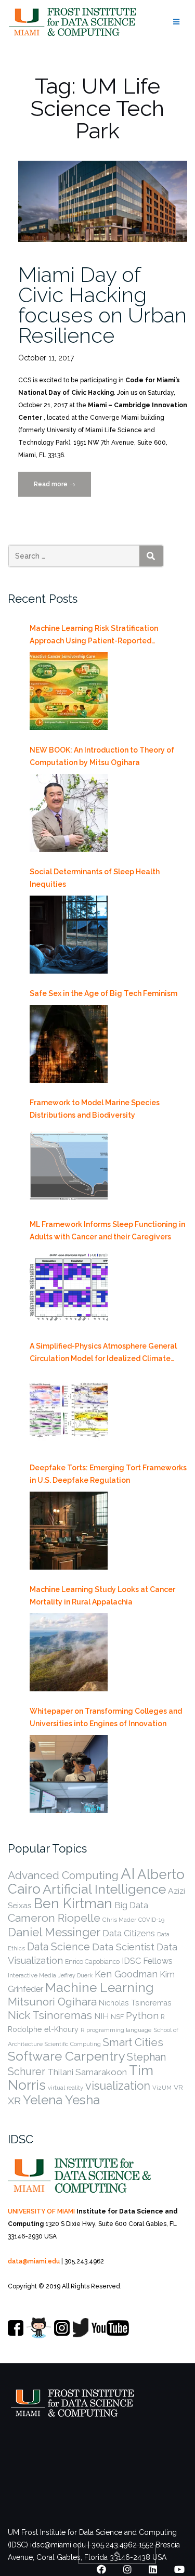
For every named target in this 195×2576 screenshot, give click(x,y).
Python (142, 2015)
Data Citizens (129, 1933)
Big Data (131, 1905)
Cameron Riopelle (54, 1918)
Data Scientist (123, 1947)
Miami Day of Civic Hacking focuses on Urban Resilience (102, 305)
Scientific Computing (73, 2044)
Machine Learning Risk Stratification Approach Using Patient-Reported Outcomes (94, 636)
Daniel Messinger (54, 1932)
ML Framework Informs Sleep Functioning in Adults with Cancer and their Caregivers (107, 1231)
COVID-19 (151, 1920)
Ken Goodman (126, 1974)
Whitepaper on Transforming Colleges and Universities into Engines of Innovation (106, 1717)
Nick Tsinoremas (50, 2015)
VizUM (162, 2088)
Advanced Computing (63, 1875)
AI (128, 1874)
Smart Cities (133, 2042)
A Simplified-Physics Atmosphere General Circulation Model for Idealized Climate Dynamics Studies (103, 1353)
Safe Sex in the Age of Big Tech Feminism (103, 993)
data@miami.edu (34, 2261)
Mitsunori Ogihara (52, 2002)
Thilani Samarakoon (87, 2072)
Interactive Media (32, 1975)
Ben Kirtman (73, 1903)
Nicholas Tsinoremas (135, 2003)
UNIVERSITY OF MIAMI (41, 2211)
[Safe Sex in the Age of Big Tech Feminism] (69, 1044)
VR (178, 2087)
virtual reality (66, 2088)
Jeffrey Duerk (75, 1975)
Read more (62, 489)
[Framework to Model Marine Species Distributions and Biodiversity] (69, 1166)
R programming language (116, 2030)
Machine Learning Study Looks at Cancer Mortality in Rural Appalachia (102, 1596)
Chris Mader (119, 1920)
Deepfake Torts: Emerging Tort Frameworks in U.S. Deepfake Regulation (108, 1474)
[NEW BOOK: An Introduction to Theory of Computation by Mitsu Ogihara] (69, 813)
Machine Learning (100, 1988)
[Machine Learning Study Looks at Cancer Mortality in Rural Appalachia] (69, 1652)
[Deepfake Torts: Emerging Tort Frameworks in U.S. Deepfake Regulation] (69, 1531)
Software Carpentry (66, 2056)
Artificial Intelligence (104, 1889)
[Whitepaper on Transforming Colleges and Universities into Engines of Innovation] (69, 1774)
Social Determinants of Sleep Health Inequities (95, 878)
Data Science (58, 1947)
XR (14, 2101)
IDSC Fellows (147, 1961)
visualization (118, 2086)
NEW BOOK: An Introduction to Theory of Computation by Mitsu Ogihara (102, 756)
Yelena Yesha (61, 2100)
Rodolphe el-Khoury (43, 2029)
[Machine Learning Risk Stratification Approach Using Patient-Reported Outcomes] (69, 691)
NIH (101, 2016)
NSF (117, 2017)
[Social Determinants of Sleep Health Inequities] (69, 935)
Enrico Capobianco (92, 1962)
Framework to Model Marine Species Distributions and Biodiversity (95, 1109)
